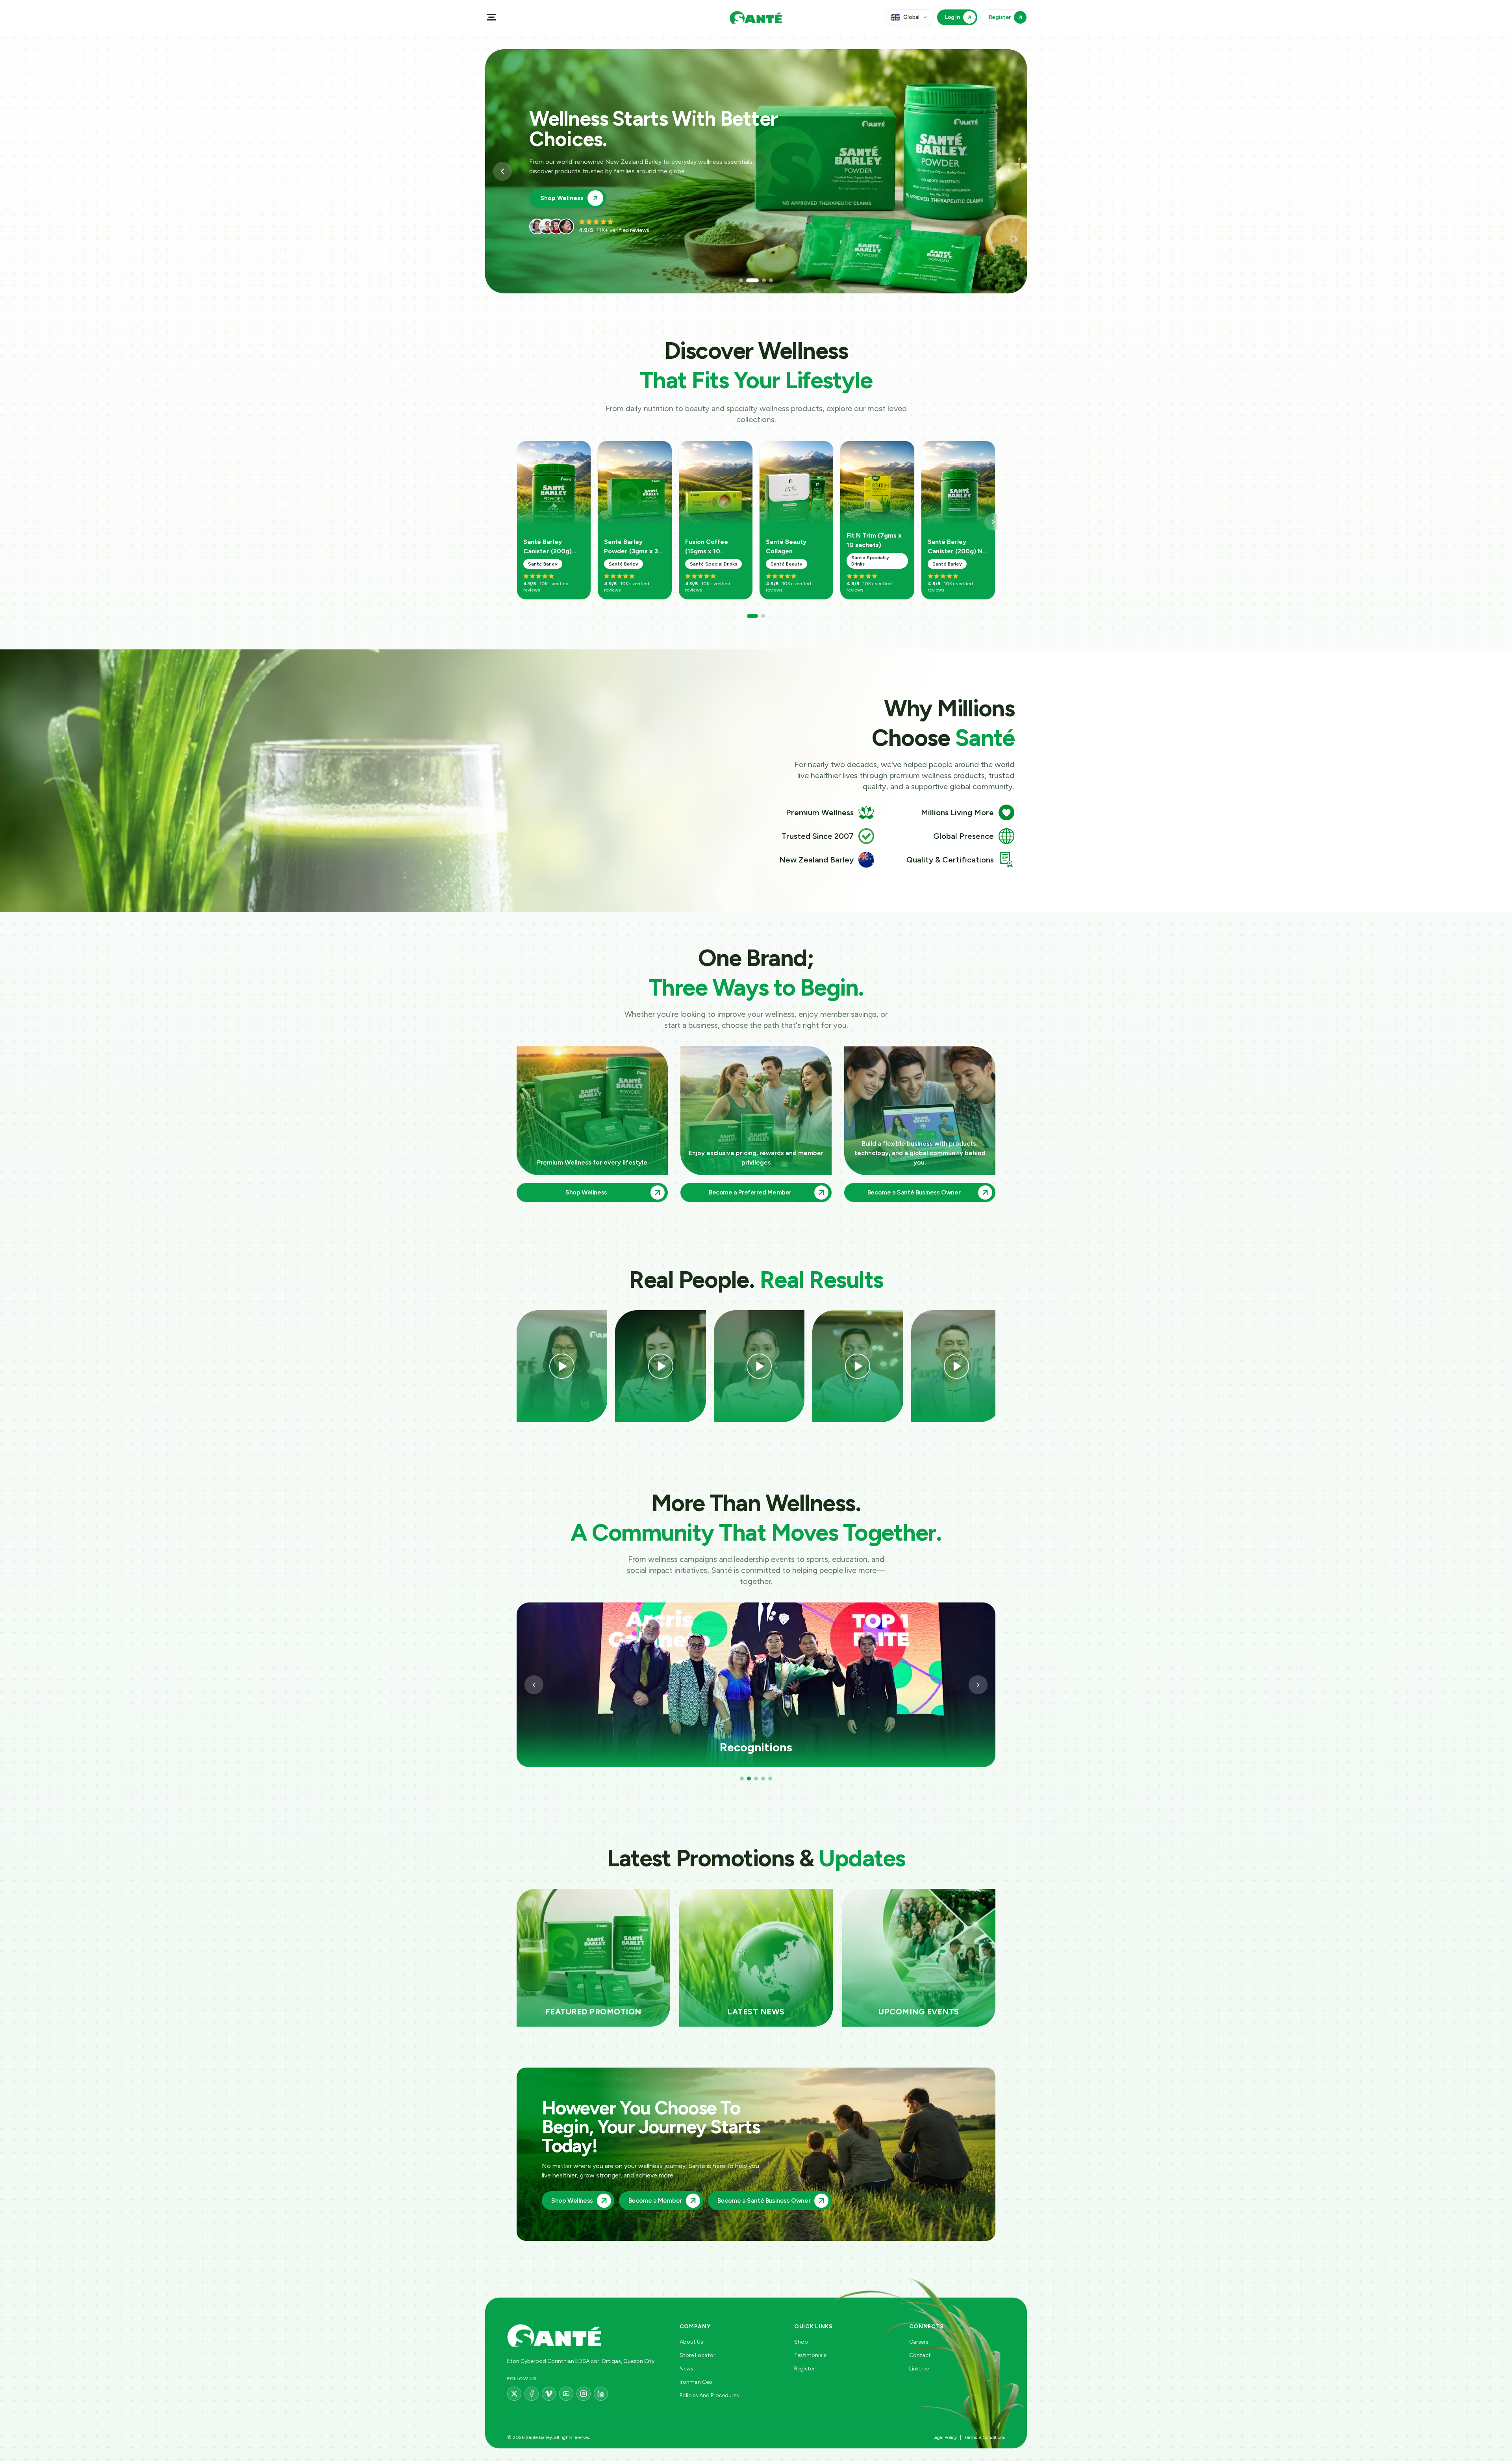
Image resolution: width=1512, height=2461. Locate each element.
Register (804, 2369)
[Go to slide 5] (770, 1779)
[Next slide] (1010, 171)
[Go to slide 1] (741, 280)
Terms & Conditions (985, 2437)
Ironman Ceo (696, 2382)
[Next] (993, 522)
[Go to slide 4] (767, 280)
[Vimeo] (549, 2394)
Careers (919, 2342)
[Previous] (534, 1685)
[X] (514, 2394)
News (687, 2369)
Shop (801, 2342)
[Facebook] (532, 2394)
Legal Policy (945, 2437)
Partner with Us (563, 188)
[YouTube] (566, 2394)
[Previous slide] (502, 171)
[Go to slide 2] (748, 280)
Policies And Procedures (709, 2395)
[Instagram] (584, 2394)
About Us (691, 2342)
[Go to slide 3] (755, 280)
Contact (920, 2355)
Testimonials (810, 2355)
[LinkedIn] (601, 2394)
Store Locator (698, 2355)
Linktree (919, 2369)
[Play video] (562, 1366)
